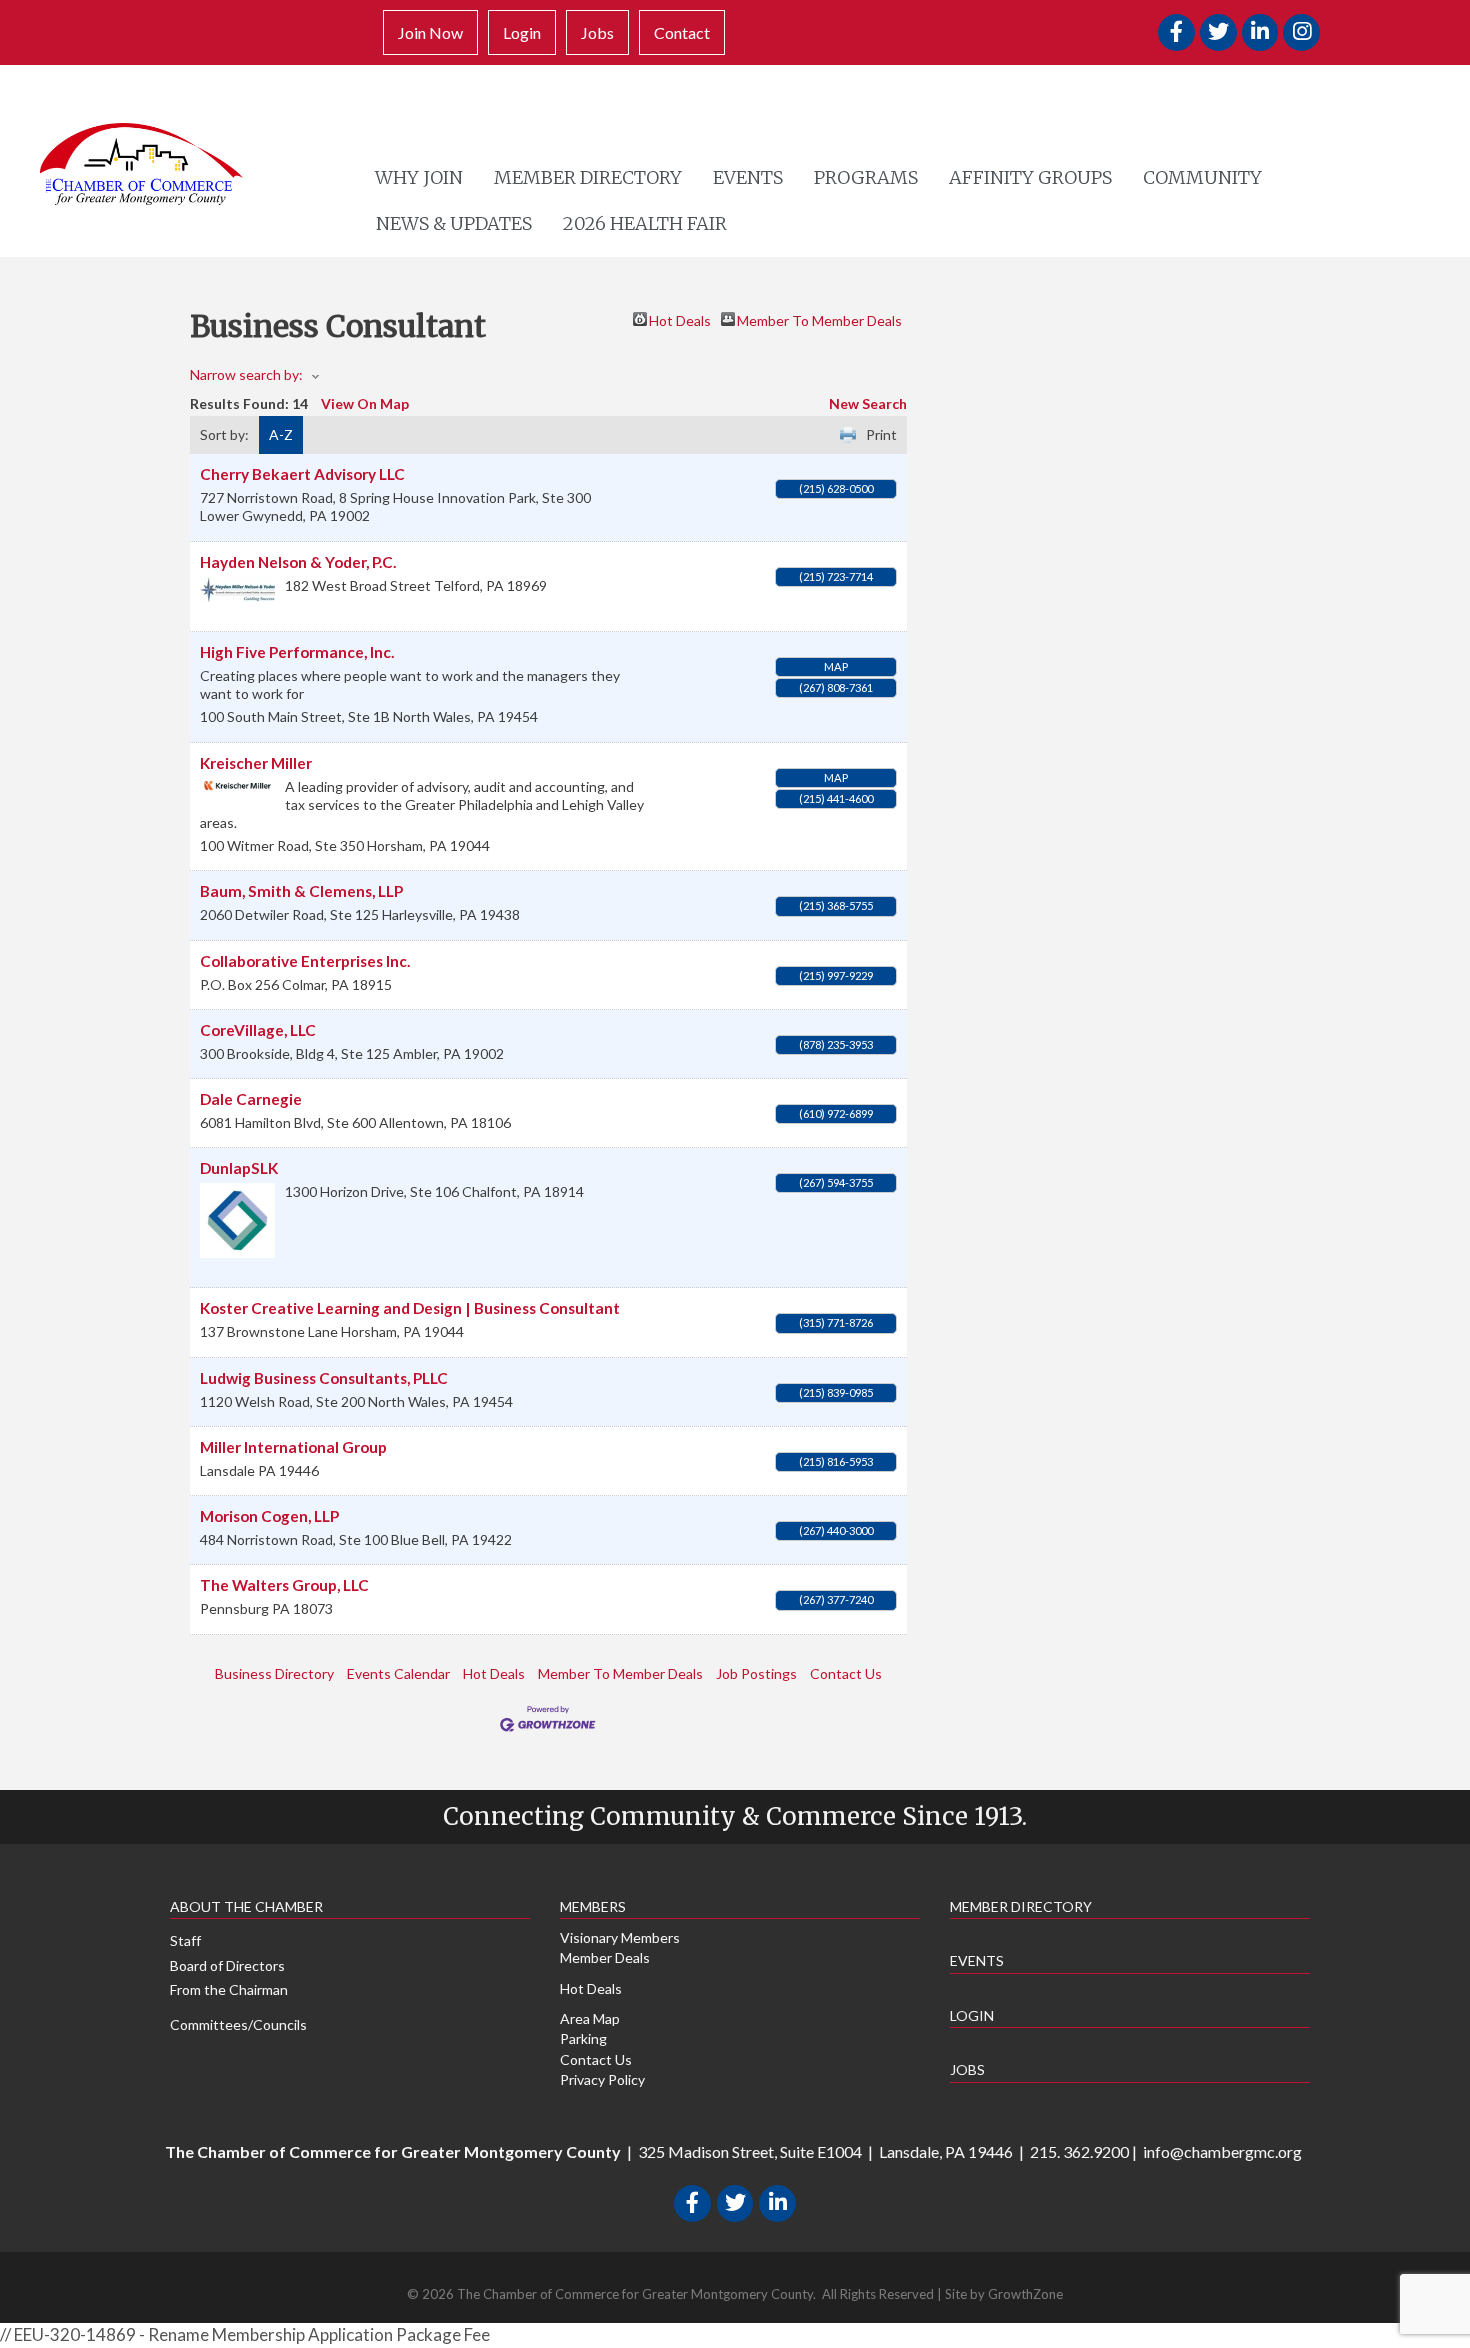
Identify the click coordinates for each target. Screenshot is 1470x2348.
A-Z (281, 434)
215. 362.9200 (1079, 2151)
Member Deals (605, 1957)
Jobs (597, 32)
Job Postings (756, 1673)
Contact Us (846, 1673)
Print (881, 434)
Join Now (430, 32)
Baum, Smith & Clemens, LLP (301, 891)
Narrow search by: (246, 374)
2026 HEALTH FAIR (645, 223)
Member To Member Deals (819, 319)
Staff (185, 1940)
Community (1202, 177)
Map (836, 666)
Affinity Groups (1030, 177)
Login (522, 32)
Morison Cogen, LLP (269, 1516)
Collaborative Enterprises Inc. (305, 961)
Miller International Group (293, 1447)
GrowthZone (1025, 2294)
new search (868, 403)
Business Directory (274, 1673)
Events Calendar (398, 1673)
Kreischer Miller (256, 763)
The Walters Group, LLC (284, 1585)
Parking (583, 2038)
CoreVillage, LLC (258, 1030)
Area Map (590, 2018)
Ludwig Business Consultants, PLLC (324, 1378)
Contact (682, 32)
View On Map (365, 403)
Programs (866, 177)
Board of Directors (227, 1965)
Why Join (419, 177)
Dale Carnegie (251, 1099)
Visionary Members (620, 1937)
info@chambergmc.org (1222, 2151)
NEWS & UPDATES (454, 223)
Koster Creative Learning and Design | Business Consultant (410, 1308)
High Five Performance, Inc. (297, 652)
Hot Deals (680, 319)
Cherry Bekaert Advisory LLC (302, 474)
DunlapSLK (239, 1168)
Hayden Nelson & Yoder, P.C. (298, 562)
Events (748, 177)
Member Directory (588, 177)
